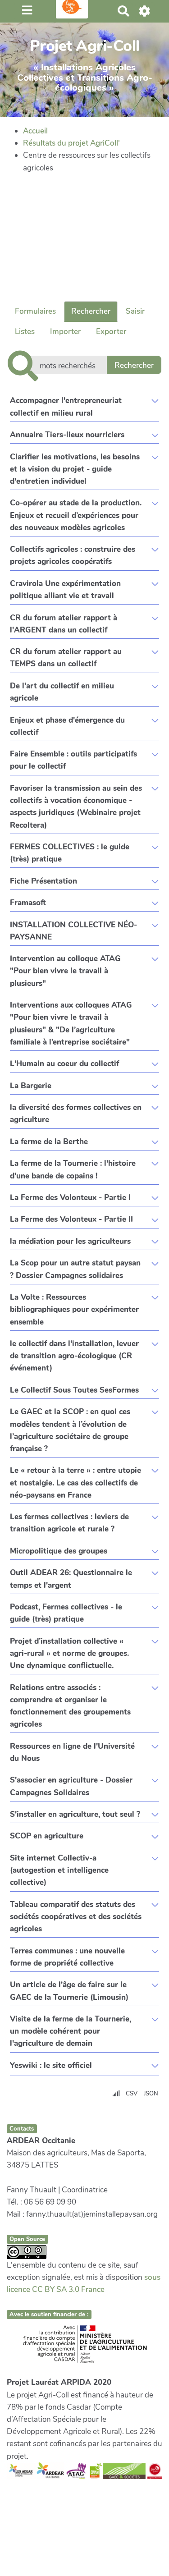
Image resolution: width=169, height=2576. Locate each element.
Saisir (135, 311)
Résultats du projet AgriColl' (71, 143)
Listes (25, 332)
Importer (65, 332)
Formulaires (35, 311)
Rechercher (91, 311)
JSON (151, 2094)
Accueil (35, 131)
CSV (132, 2094)
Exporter (111, 332)
